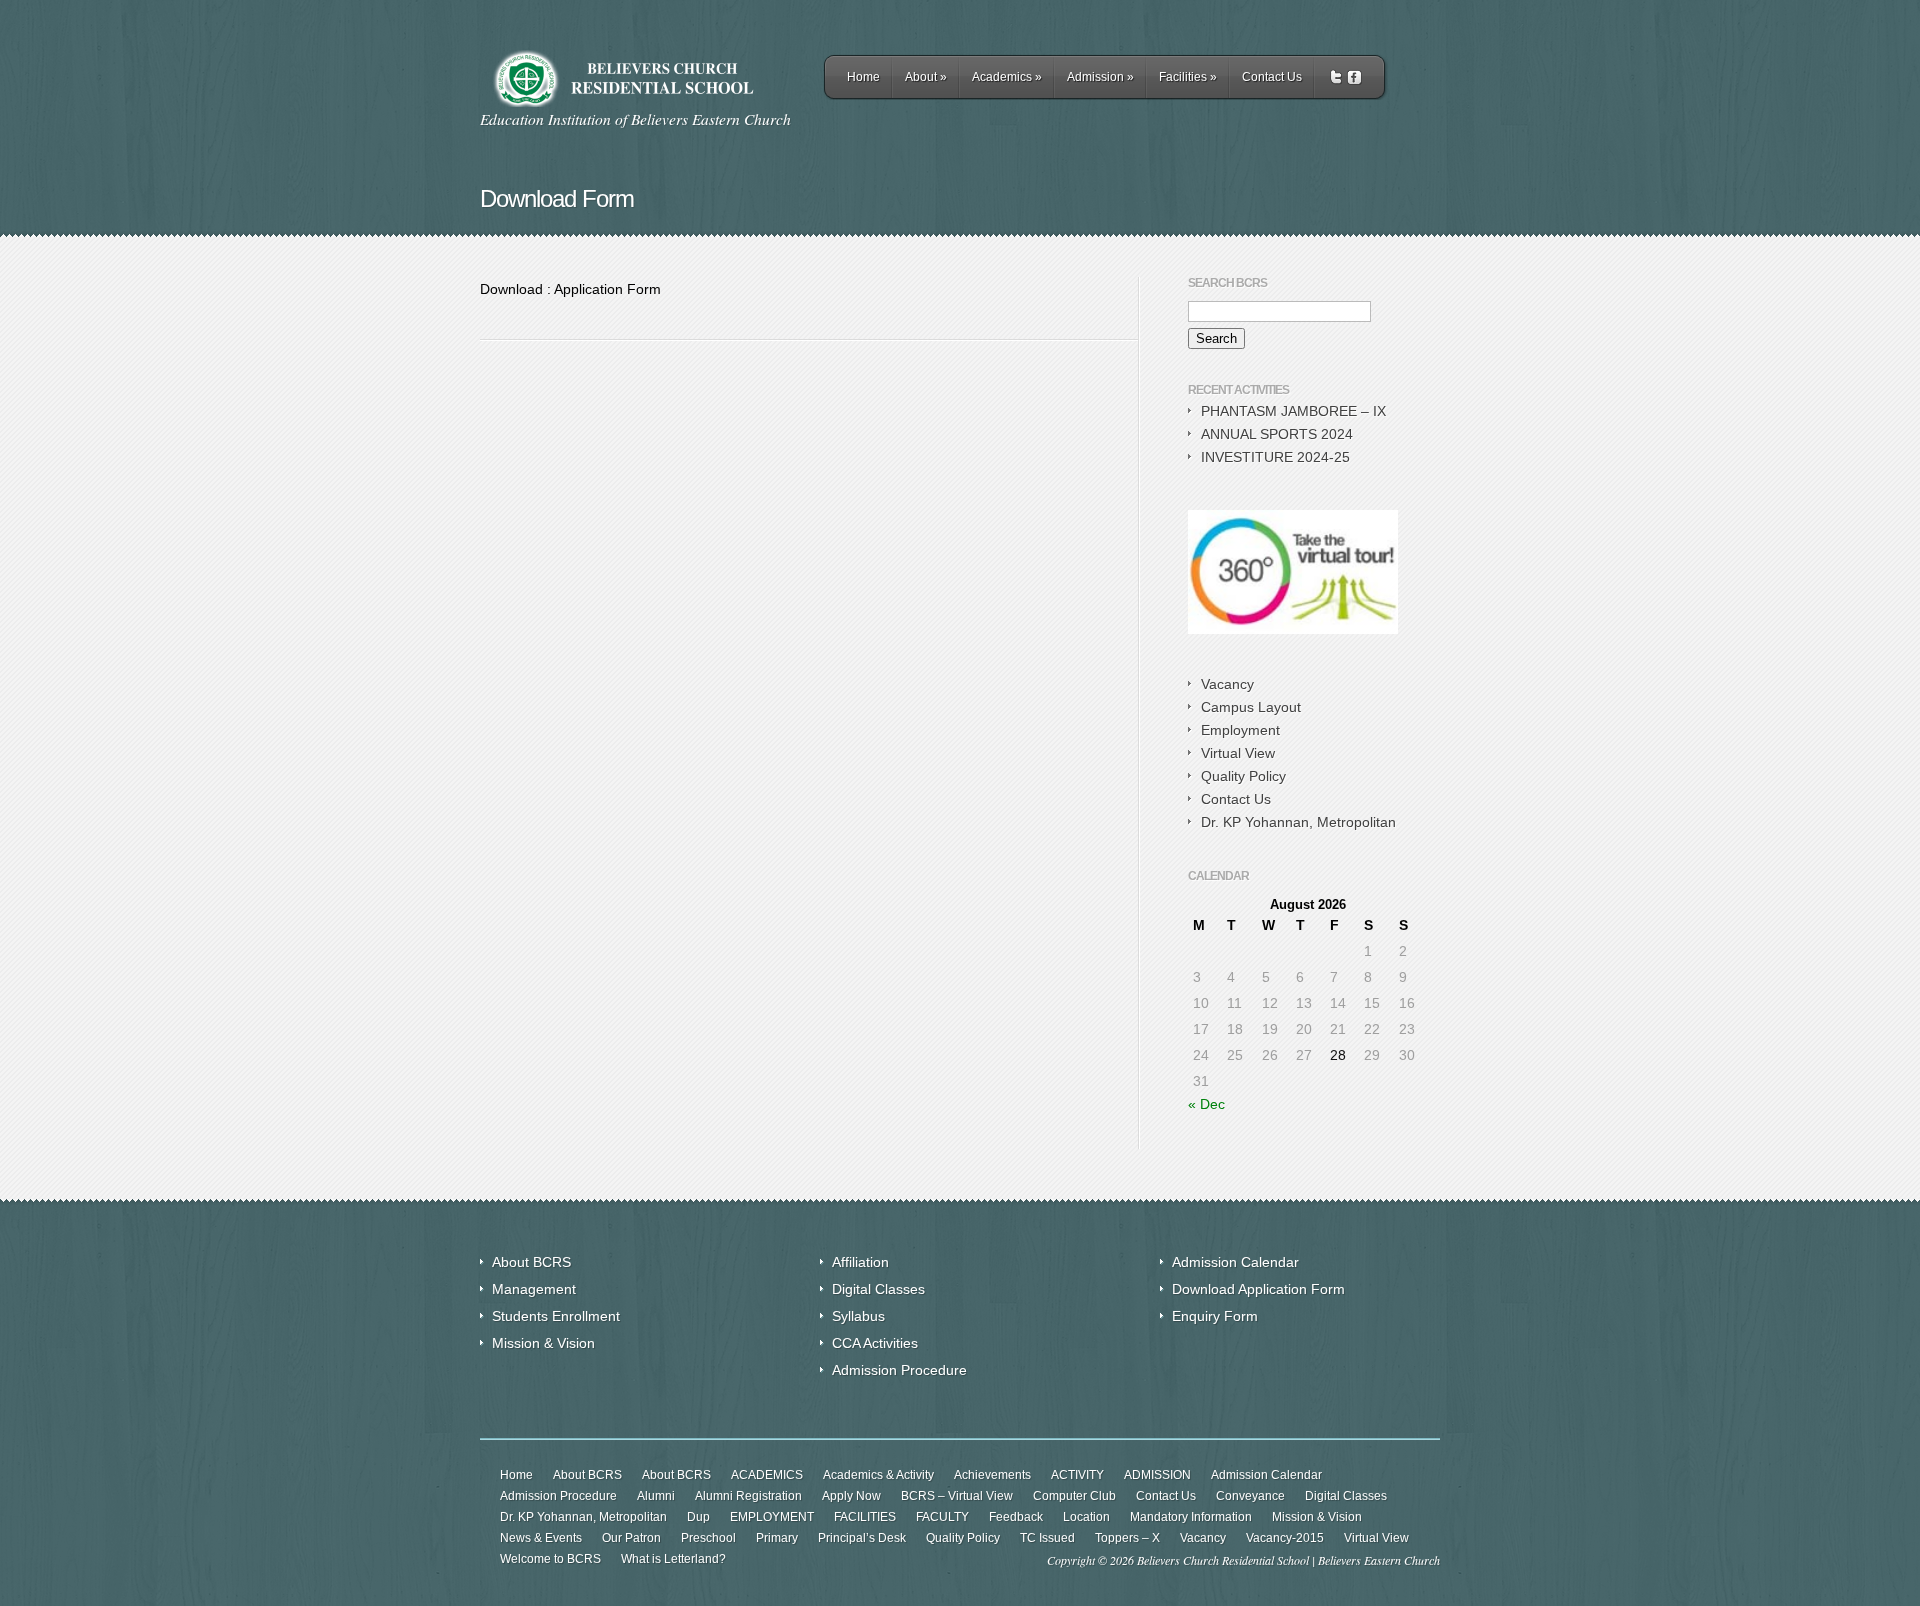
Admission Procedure (899, 1370)
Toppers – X (1127, 1538)
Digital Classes (878, 1289)
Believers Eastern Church (1379, 1560)
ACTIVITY (1077, 1475)
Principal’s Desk (862, 1538)
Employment (1240, 730)
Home (863, 77)
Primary (777, 1538)
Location (1086, 1517)
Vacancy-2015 (1285, 1538)
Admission (1100, 77)
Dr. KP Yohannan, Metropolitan (1298, 822)
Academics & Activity (878, 1475)
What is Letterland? (673, 1559)
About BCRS (531, 1262)
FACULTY (942, 1517)
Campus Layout (1251, 707)
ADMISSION (1157, 1475)
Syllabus (858, 1316)
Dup (698, 1517)
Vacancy (1227, 684)
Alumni (656, 1496)
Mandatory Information (1191, 1517)
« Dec (1206, 1104)
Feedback (1016, 1517)
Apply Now (851, 1496)
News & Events (541, 1538)
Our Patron (631, 1538)
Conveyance (1250, 1496)
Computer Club (1074, 1496)
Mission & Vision (543, 1343)
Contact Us (1272, 77)
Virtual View (1238, 753)
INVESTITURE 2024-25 (1275, 457)
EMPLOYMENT (772, 1517)
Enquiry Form (1215, 1316)
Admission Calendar (1235, 1262)
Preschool (708, 1538)
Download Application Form (1258, 1289)
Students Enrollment (556, 1316)
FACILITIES (865, 1517)
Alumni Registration (748, 1496)
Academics (1007, 77)
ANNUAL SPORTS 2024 (1277, 434)
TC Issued (1047, 1538)
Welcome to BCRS (550, 1559)
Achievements (992, 1475)
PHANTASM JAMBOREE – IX (1293, 411)
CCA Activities (875, 1343)
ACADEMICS (767, 1475)
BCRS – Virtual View (957, 1496)
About (926, 77)
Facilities (1188, 77)
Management (534, 1289)
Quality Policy (1243, 776)
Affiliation (860, 1262)
